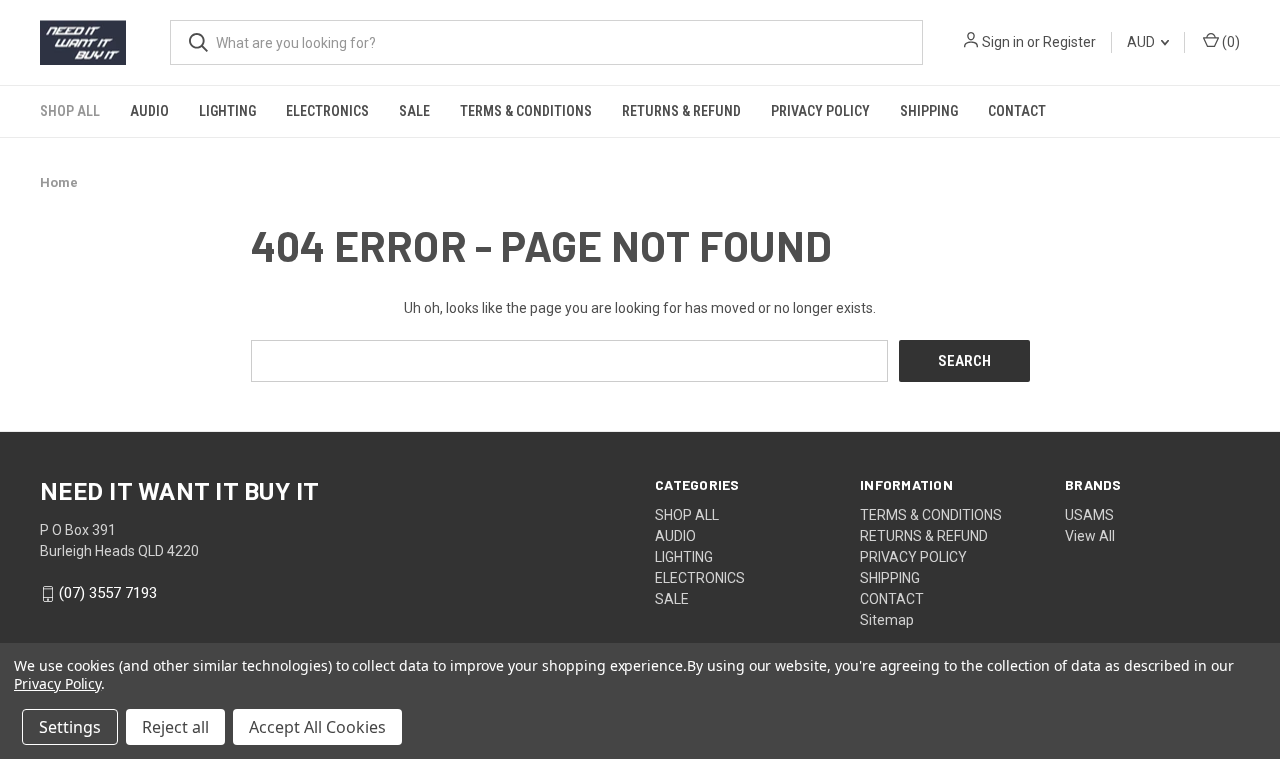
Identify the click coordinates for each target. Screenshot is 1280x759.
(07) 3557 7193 (108, 594)
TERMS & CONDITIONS (526, 111)
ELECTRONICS (327, 111)
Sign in (1003, 42)
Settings (70, 727)
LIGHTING (227, 111)
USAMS (1089, 515)
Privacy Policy (57, 683)
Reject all (175, 727)
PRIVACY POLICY (820, 111)
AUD (1142, 42)
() (1229, 42)
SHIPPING (929, 111)
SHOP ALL (70, 111)
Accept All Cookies (317, 727)
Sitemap (887, 620)
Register (1069, 42)
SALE (414, 111)
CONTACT (1017, 111)
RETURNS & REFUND (681, 111)
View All (1090, 536)
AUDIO (149, 111)
